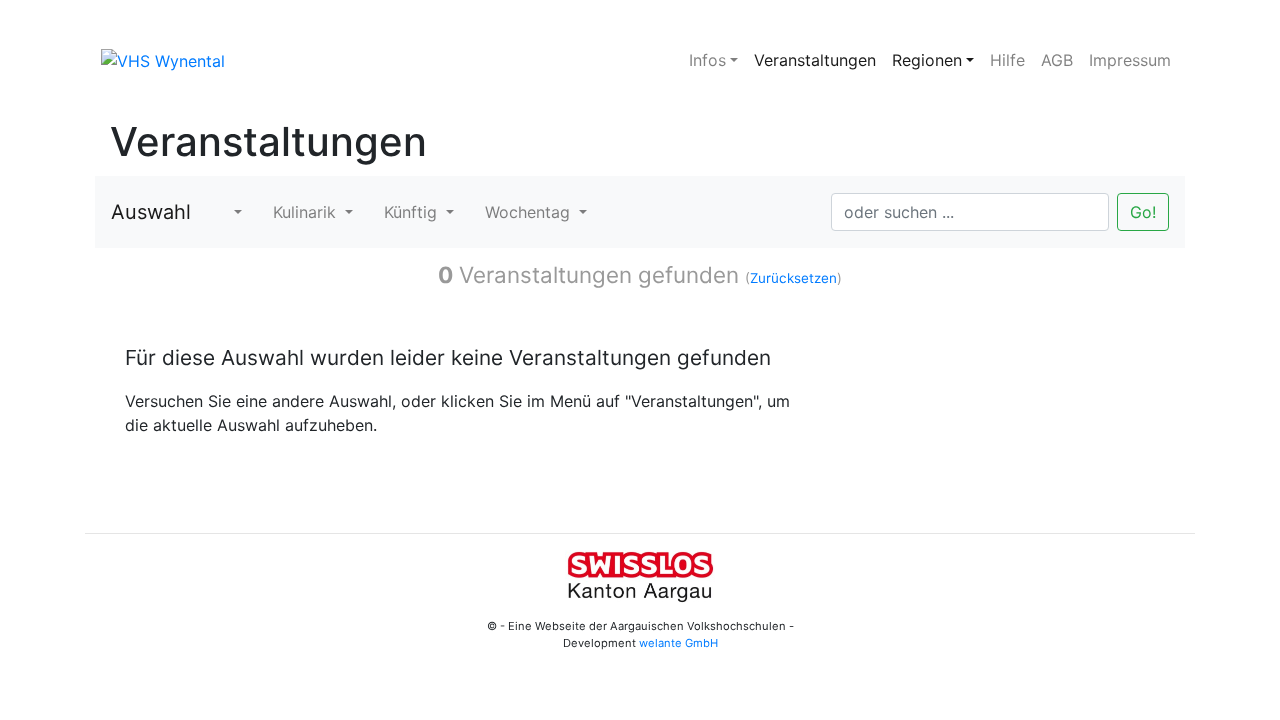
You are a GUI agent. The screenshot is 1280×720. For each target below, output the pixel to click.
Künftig (413, 212)
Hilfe (1007, 60)
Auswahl (151, 212)
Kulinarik (307, 212)
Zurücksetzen (793, 278)
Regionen (927, 60)
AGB (1057, 60)
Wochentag (530, 212)
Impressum (1130, 60)
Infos (707, 60)
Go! (1143, 212)
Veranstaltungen (815, 60)
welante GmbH (678, 643)
